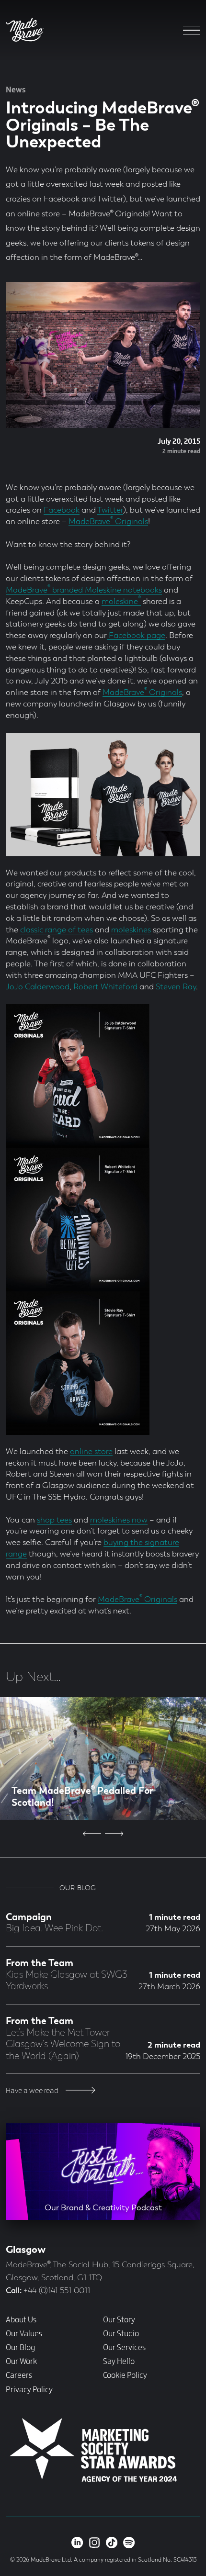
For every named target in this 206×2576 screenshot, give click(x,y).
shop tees (54, 1520)
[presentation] (92, 1834)
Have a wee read (33, 2091)
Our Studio (121, 2334)
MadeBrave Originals (108, 522)
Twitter (110, 510)
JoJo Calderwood (38, 987)
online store (91, 1452)
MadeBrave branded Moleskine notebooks (84, 590)
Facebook (62, 510)
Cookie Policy (125, 2375)
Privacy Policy (29, 2390)
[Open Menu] (192, 30)
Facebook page (136, 636)
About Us (21, 2320)
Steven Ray (176, 987)
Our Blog (20, 2348)
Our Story (119, 2320)
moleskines (131, 930)
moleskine (121, 602)
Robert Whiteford (105, 987)
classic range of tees (57, 930)
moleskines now (119, 1520)
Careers (19, 2375)
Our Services (124, 2348)
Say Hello (119, 2362)
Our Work (21, 2362)
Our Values (24, 2334)
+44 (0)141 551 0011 (57, 2291)
